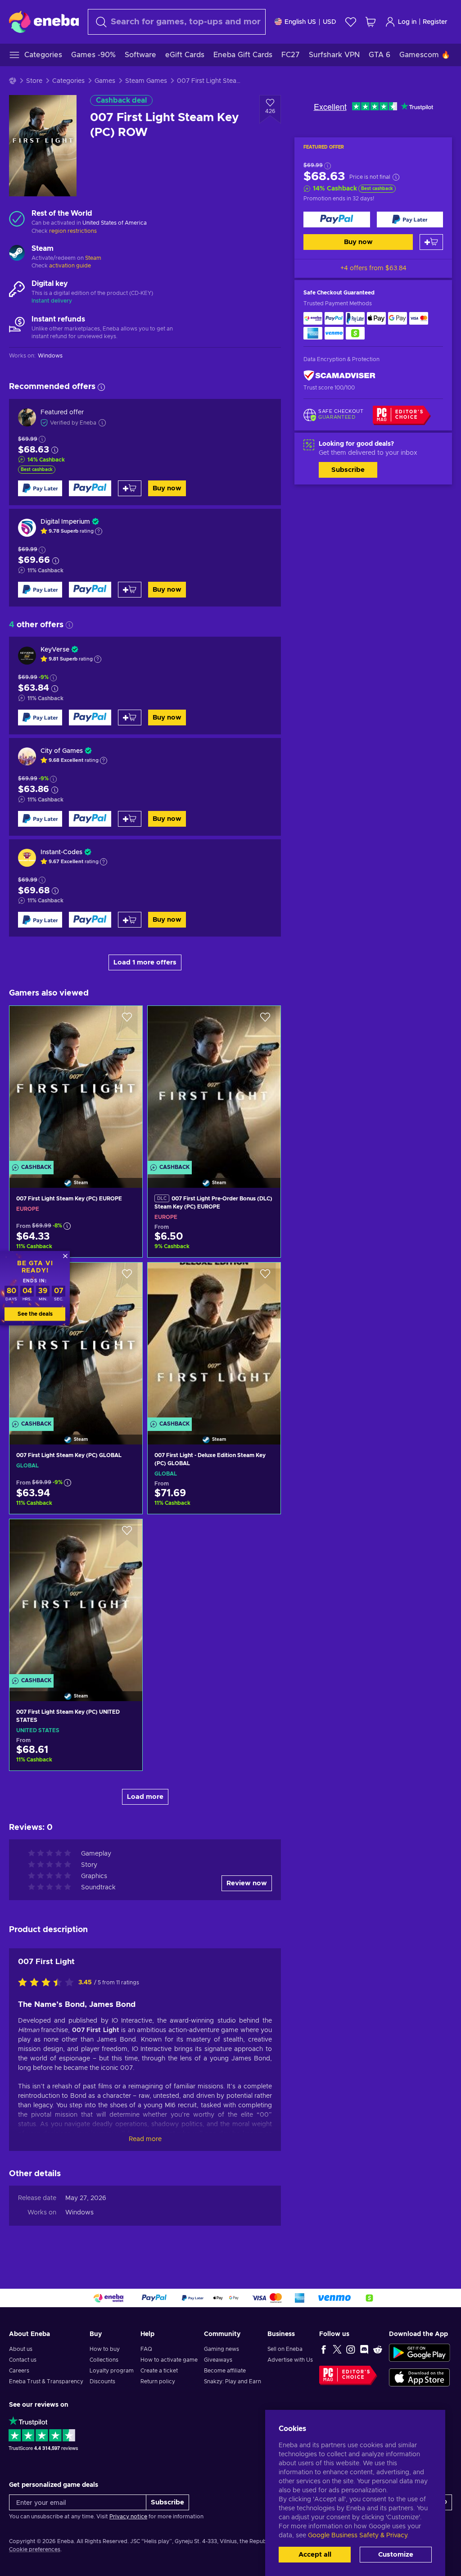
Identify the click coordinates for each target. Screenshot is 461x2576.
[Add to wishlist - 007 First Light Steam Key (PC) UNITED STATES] (127, 1534)
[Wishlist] (351, 22)
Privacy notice (128, 2517)
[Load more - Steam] (17, 254)
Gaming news (221, 2349)
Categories (68, 81)
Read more (145, 2139)
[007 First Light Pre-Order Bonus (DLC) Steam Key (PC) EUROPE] (214, 1085)
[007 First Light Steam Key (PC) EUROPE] (76, 1085)
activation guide (70, 266)
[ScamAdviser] (339, 376)
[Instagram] (351, 2349)
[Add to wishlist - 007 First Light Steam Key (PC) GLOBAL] (127, 1277)
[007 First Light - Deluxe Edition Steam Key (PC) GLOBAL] (214, 1342)
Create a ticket (159, 2371)
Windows (79, 2213)
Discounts (102, 2381)
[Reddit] (378, 2349)
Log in (407, 22)
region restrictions (73, 231)
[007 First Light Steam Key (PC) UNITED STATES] (76, 1599)
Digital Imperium (65, 522)
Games (105, 81)
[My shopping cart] (371, 22)
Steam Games (146, 81)
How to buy (105, 2349)
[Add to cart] (431, 242)
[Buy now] (337, 220)
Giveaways (218, 2360)
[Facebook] (324, 2349)
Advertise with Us (290, 2360)
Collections (104, 2360)
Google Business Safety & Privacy (357, 2535)
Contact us (23, 2360)
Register (435, 22)
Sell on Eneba (285, 2349)
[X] (337, 2349)
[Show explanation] (99, 531)
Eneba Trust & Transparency (46, 2381)
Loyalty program (112, 2371)
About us (21, 2349)
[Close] (65, 1256)
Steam (93, 258)
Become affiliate (225, 2371)
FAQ (146, 2349)
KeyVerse (55, 650)
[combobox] (177, 22)
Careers (19, 2371)
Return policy (158, 2381)
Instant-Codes (61, 852)
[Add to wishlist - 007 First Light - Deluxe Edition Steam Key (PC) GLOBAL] (265, 1277)
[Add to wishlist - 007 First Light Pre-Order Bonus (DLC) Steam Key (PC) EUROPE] (265, 1020)
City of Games (62, 751)
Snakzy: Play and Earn (233, 2381)
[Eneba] (44, 22)
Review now (247, 1883)
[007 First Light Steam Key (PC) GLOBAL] (76, 1342)
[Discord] (364, 2349)
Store (34, 81)
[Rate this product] (48, 1983)
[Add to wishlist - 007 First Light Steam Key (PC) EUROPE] (127, 1020)
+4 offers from (373, 268)
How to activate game (169, 2360)
